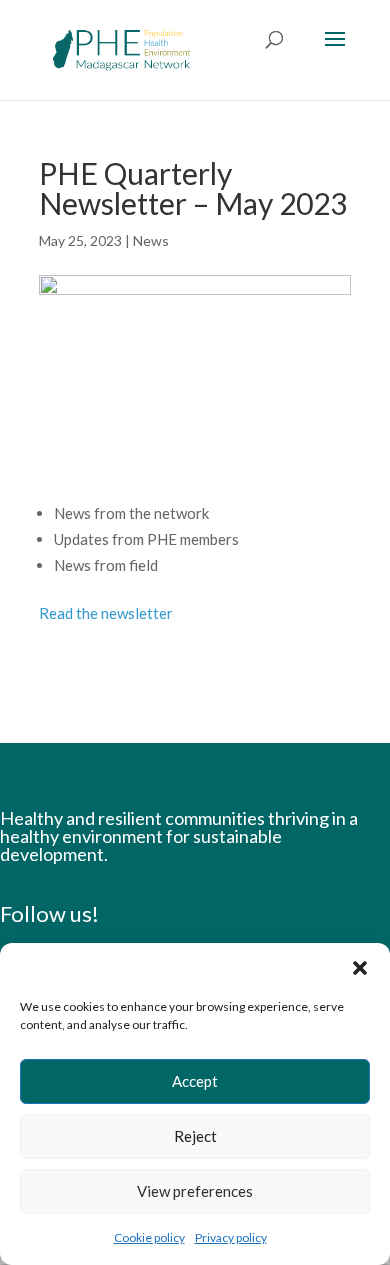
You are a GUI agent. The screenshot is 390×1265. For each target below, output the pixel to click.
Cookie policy (149, 1237)
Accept (195, 1081)
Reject (195, 1136)
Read (106, 613)
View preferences (195, 1191)
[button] (360, 968)
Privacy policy (231, 1237)
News (151, 240)
